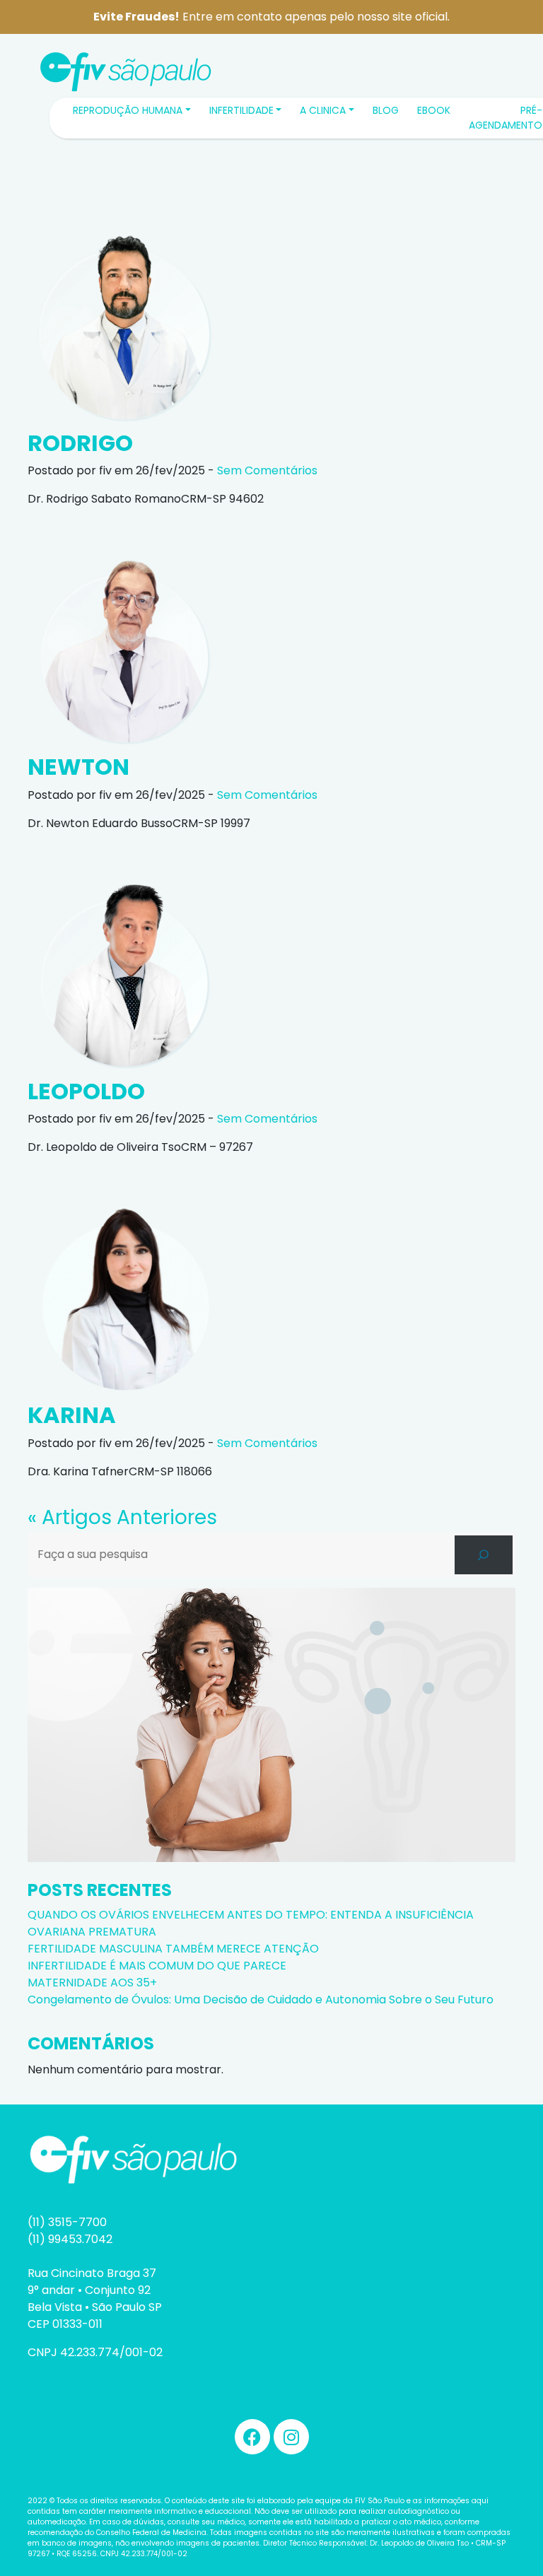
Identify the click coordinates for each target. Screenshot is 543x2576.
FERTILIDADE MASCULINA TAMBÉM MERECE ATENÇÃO (173, 1949)
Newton (78, 767)
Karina (72, 1415)
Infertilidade (241, 110)
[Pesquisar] (484, 1555)
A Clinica (323, 110)
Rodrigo (80, 443)
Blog (386, 110)
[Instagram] (291, 2437)
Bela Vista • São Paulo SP (95, 2307)
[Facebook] (252, 2437)
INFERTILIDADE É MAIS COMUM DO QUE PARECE (158, 1966)
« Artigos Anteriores (122, 1517)
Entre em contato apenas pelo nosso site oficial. (271, 17)
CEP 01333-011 (65, 2324)
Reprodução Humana (128, 110)
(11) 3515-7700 (67, 2222)
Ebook (434, 110)
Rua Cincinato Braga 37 (92, 2273)
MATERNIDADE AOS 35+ (92, 1983)
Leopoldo (86, 1091)
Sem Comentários (267, 470)
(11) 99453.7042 (70, 2239)
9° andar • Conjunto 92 (89, 2290)
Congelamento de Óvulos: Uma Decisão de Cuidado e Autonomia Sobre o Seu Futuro (261, 2000)
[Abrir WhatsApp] (508, 36)
